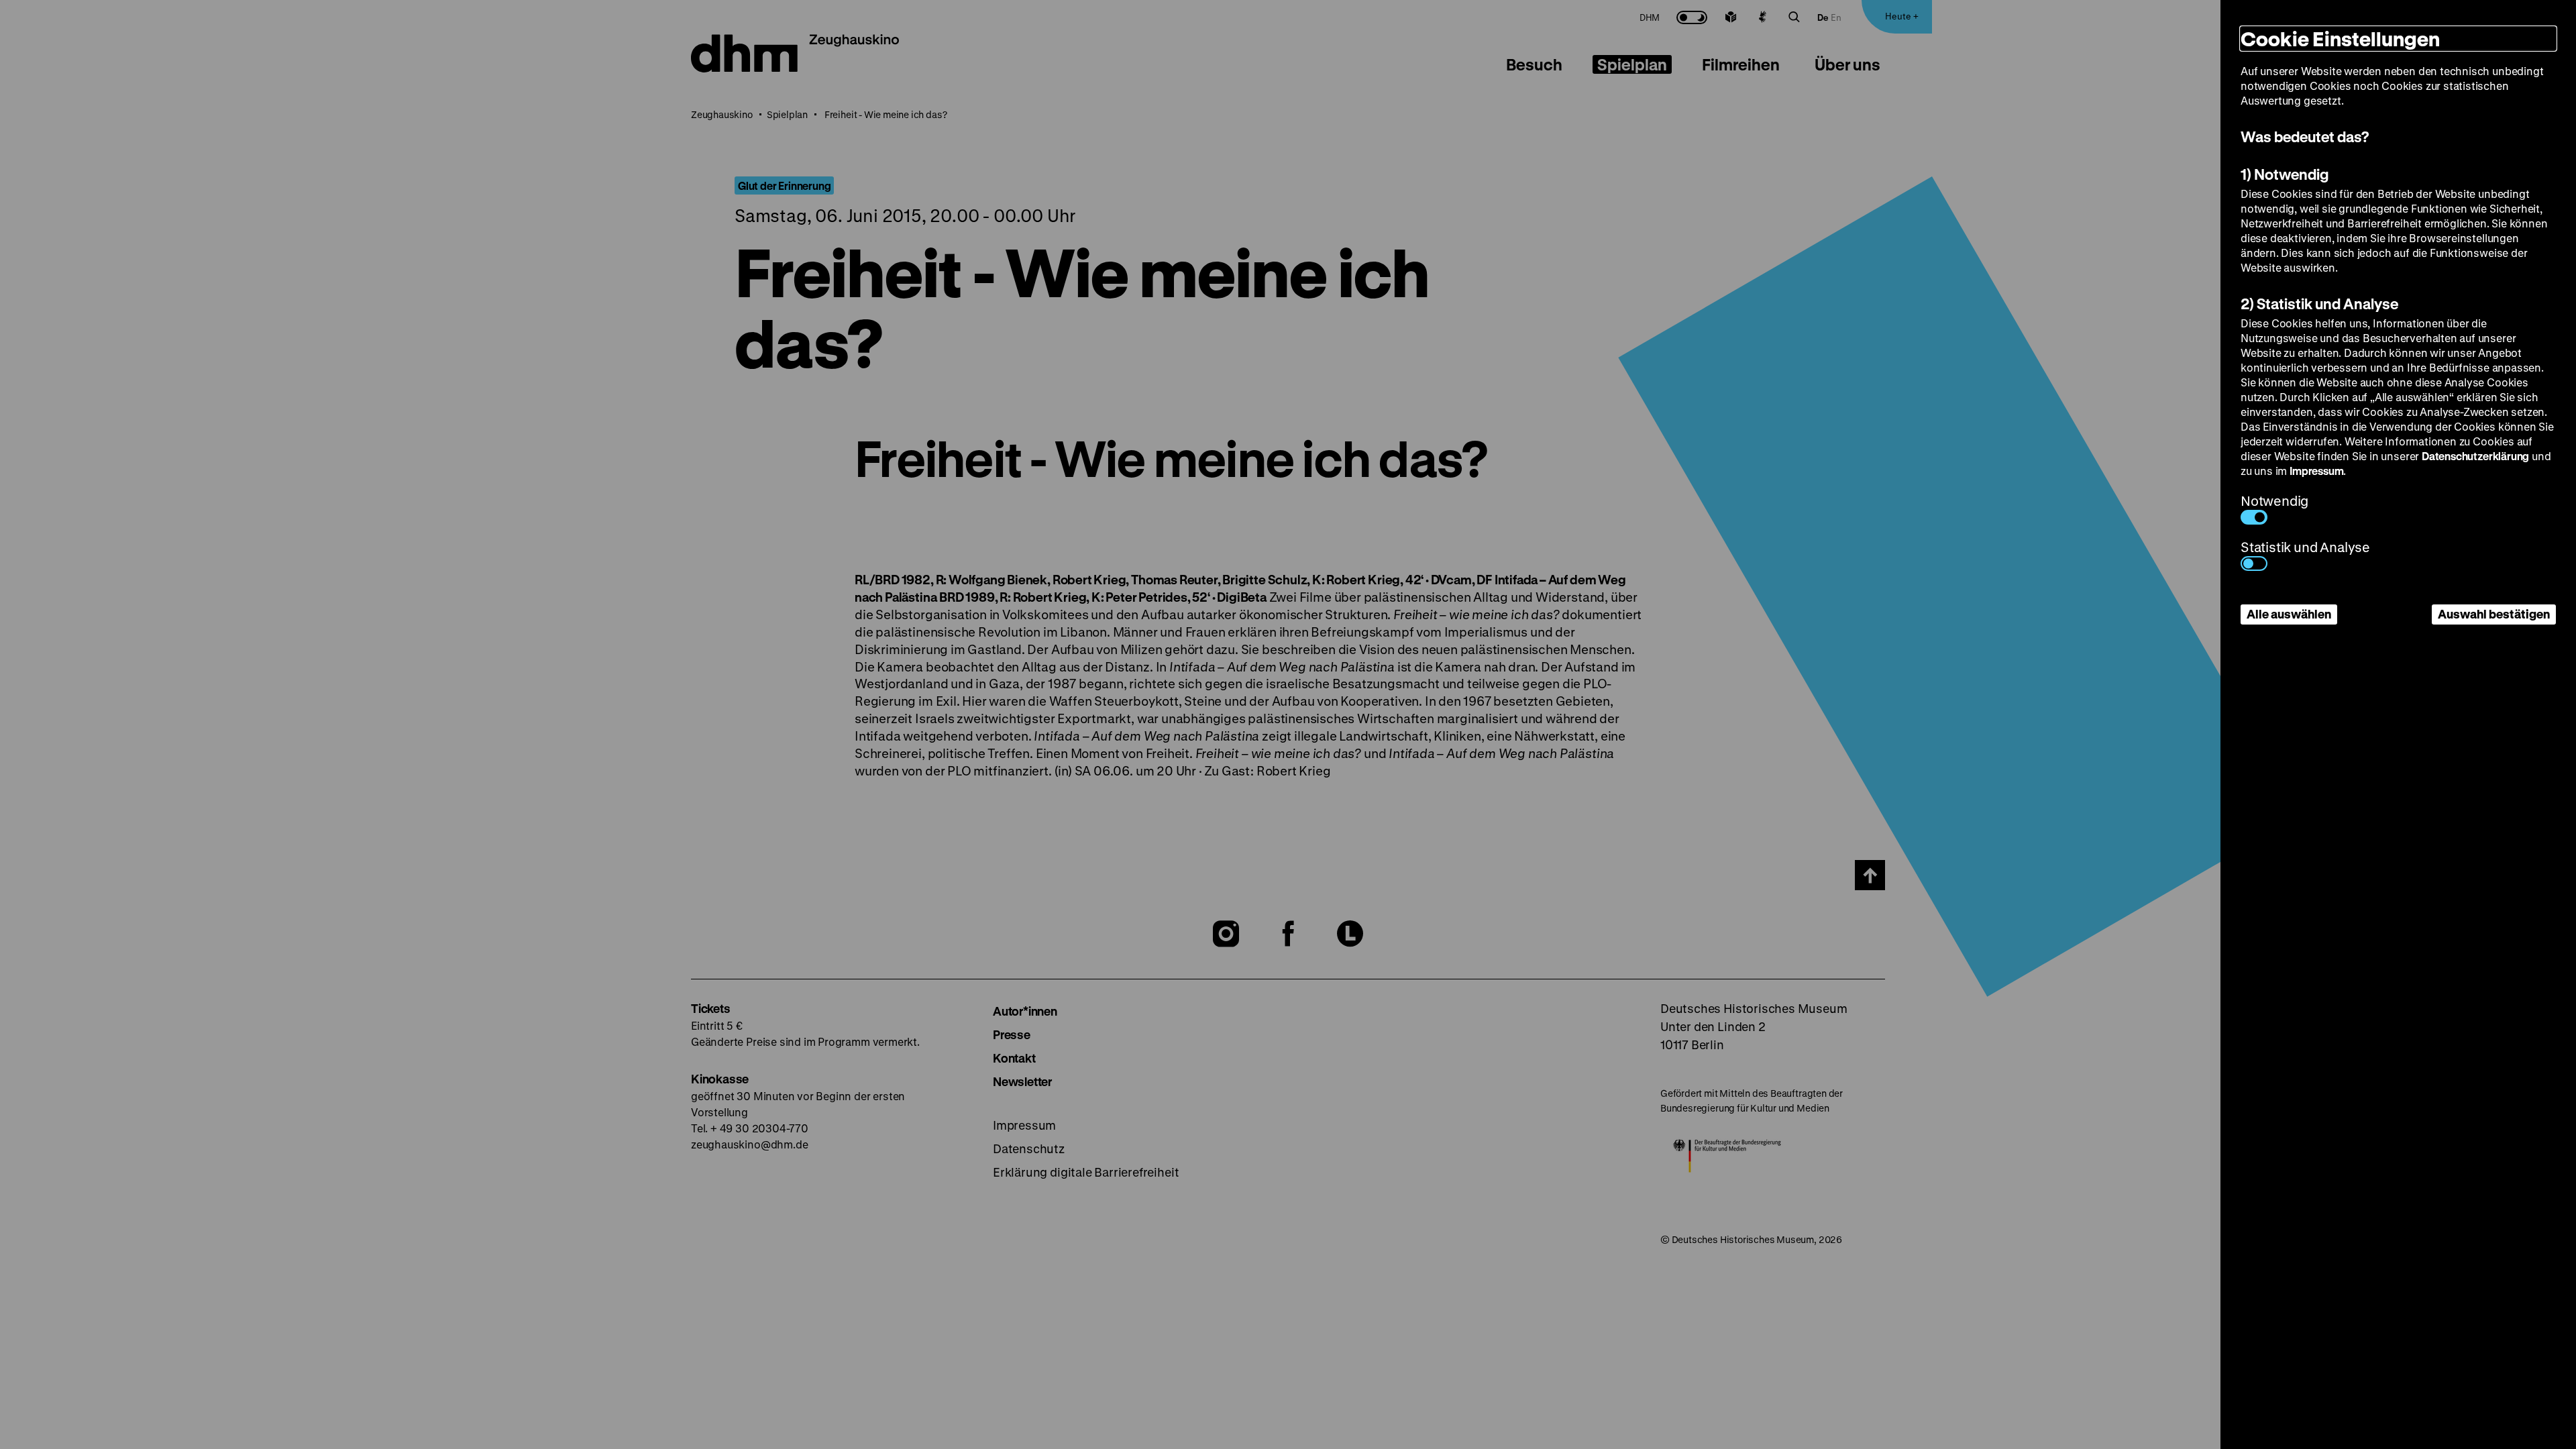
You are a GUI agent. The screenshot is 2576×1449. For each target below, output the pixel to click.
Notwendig (2274, 501)
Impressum (2316, 471)
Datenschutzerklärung (2475, 456)
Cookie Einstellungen (2340, 39)
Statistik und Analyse (2305, 547)
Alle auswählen (2289, 614)
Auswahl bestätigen (2494, 614)
